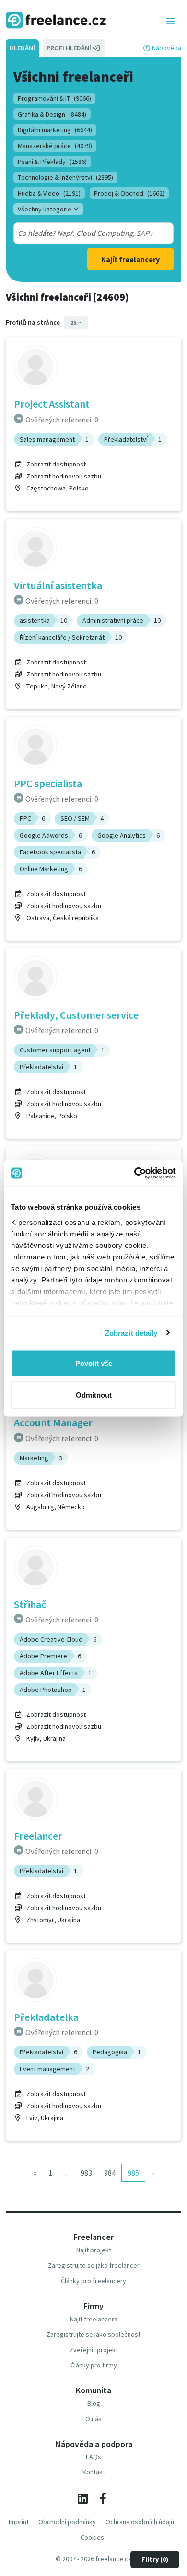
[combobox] (86, 233)
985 (133, 2173)
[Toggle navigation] (171, 22)
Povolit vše (94, 1363)
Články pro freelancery (93, 2281)
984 (110, 2173)
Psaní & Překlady (52, 162)
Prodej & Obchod (129, 193)
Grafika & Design (52, 114)
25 (74, 322)
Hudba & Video (49, 193)
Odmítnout (94, 1394)
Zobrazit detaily (131, 1333)
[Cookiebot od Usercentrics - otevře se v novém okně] (134, 1173)
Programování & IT (54, 98)
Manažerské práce (55, 146)
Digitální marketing (55, 130)
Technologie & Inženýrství (65, 177)
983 (86, 2173)
